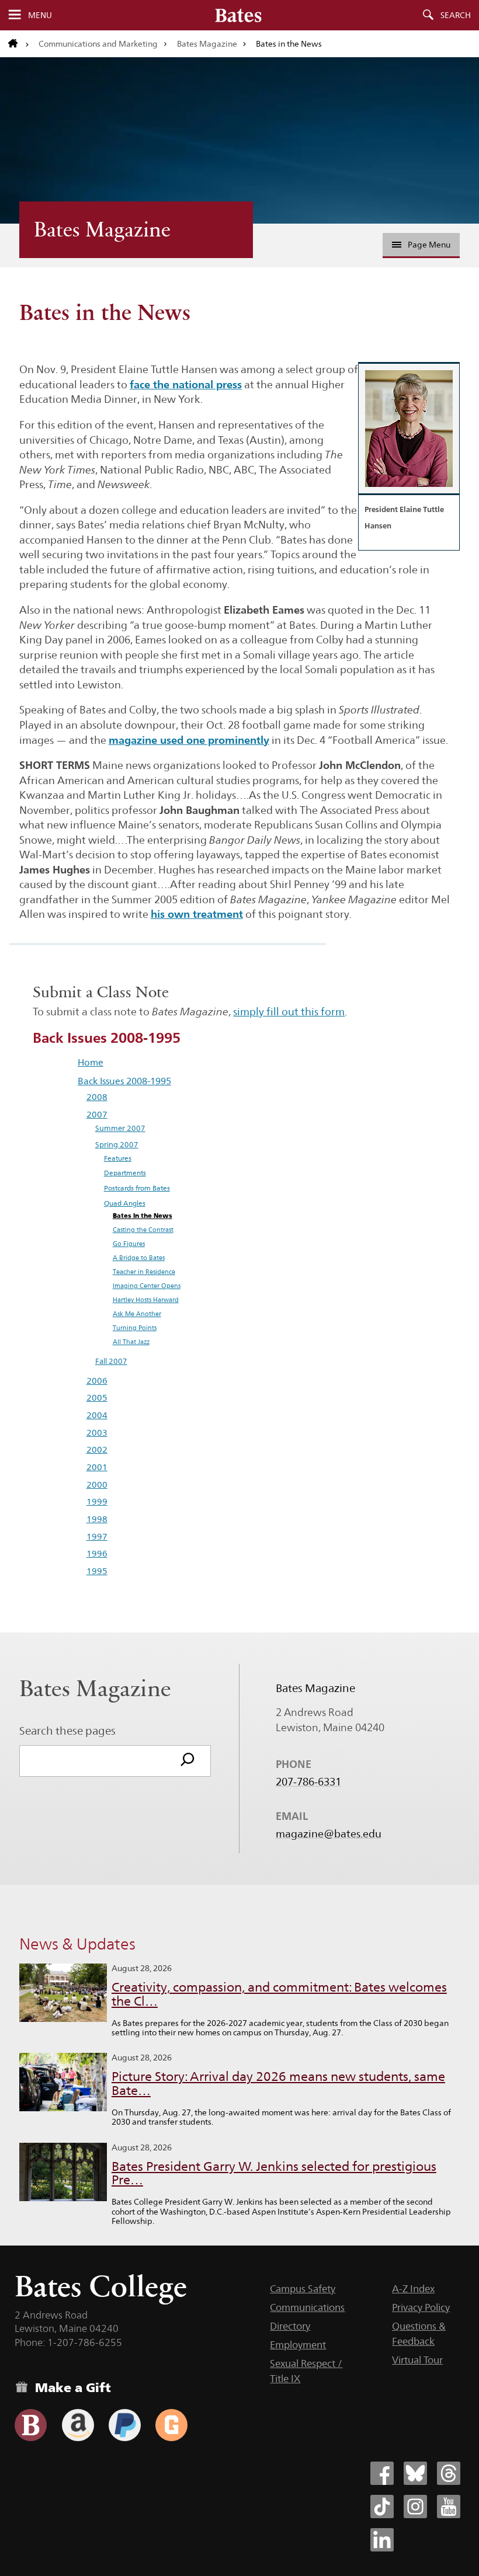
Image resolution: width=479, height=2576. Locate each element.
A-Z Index (413, 2289)
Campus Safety (303, 2289)
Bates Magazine (207, 44)
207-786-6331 (308, 1782)
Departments (125, 1173)
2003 (97, 1433)
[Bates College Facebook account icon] (382, 2473)
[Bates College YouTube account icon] (449, 2507)
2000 (97, 1484)
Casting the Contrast (143, 1230)
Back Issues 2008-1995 (124, 1081)
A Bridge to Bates (139, 1258)
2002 (97, 1449)
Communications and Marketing (98, 44)
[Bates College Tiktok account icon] (382, 2507)
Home (91, 1062)
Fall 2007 (111, 1361)
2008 (97, 1097)
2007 (97, 1114)
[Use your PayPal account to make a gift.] (125, 2425)
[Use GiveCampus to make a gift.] (171, 2425)
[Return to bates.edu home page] (19, 44)
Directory (290, 2326)
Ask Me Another (137, 1314)
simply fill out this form (289, 1012)
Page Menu (429, 245)
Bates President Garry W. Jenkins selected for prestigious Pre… (274, 2173)
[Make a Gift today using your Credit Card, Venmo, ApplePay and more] (31, 2425)
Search (456, 15)
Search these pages (67, 1731)
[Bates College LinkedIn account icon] (382, 2540)
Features (118, 1158)
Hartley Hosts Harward (146, 1300)
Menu (40, 15)
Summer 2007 (120, 1128)
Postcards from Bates (137, 1188)
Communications (307, 2307)
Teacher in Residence (144, 1272)
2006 (97, 1381)
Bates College (101, 2286)
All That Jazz (131, 1342)
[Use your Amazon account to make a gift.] (78, 2425)
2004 (97, 1415)
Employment (298, 2345)
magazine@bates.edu (329, 1834)
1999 (97, 1501)
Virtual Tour (417, 2360)
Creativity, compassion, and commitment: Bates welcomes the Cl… (279, 1994)
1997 (97, 1536)
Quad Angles (125, 1203)
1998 (97, 1519)
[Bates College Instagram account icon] (415, 2507)
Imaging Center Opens (147, 1286)
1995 (97, 1571)
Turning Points (135, 1328)
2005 (97, 1397)
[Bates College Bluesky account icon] (415, 2473)
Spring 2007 (117, 1145)
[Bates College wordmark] (238, 15)
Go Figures (129, 1244)
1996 (97, 1553)
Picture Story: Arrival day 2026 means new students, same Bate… (278, 2084)
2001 (97, 1467)
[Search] (188, 1761)
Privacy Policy (421, 2307)
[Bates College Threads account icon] (449, 2473)
